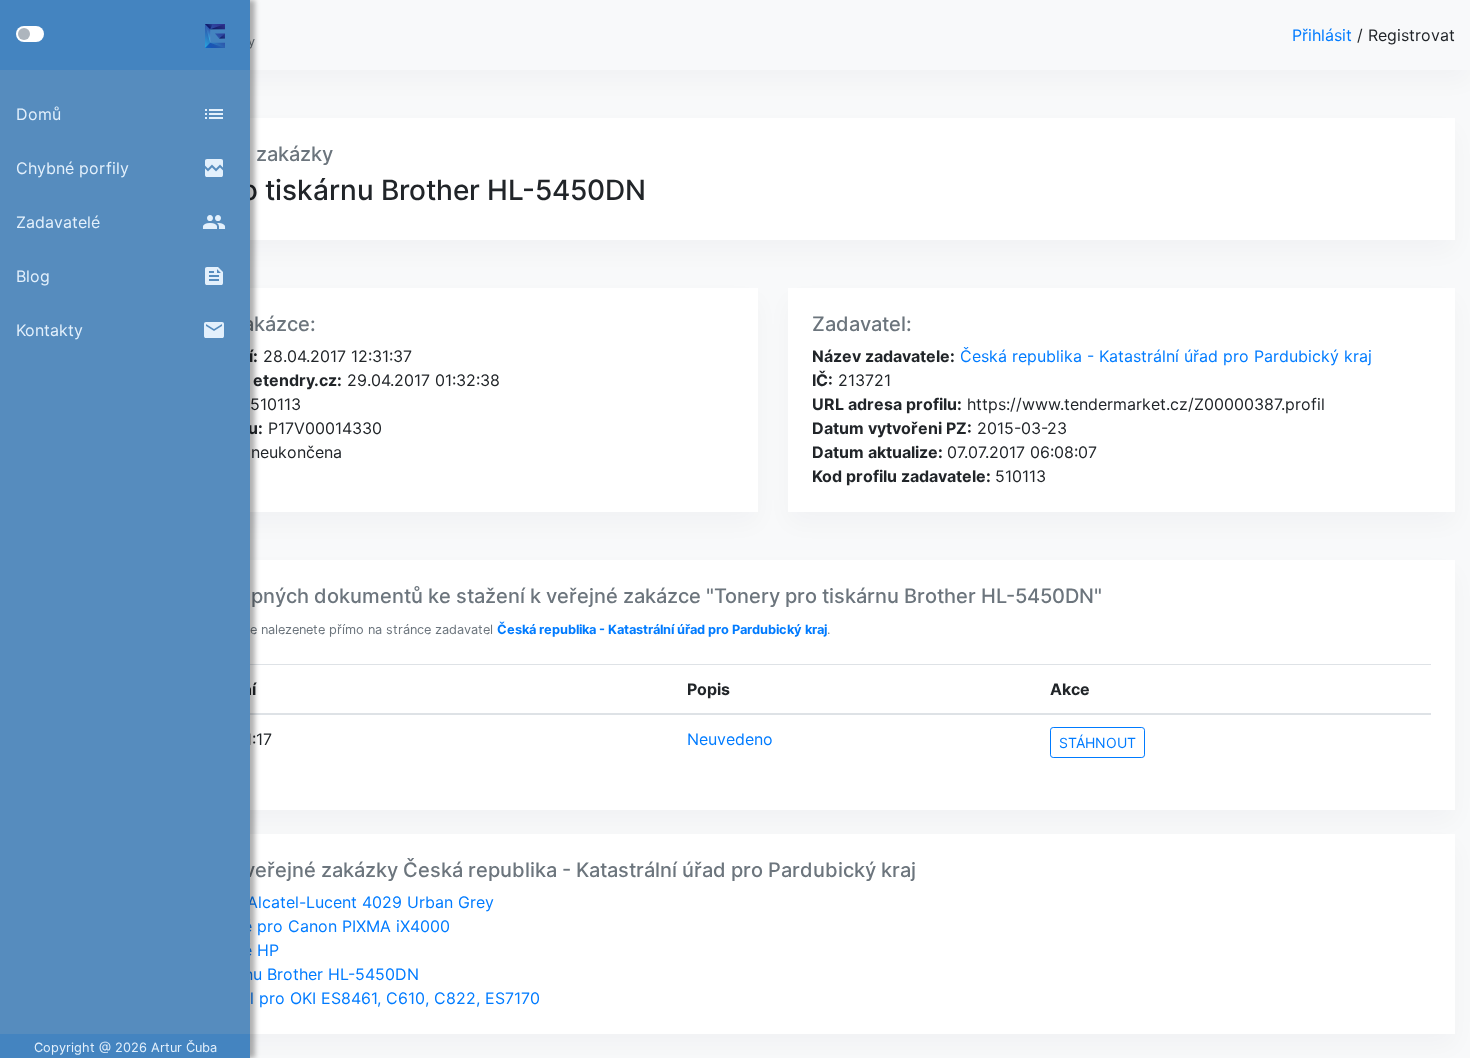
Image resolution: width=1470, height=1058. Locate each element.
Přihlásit (1324, 35)
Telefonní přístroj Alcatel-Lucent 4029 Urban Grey (304, 902)
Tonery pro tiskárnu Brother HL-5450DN (266, 974)
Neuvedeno (730, 739)
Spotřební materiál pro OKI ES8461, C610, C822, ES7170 (327, 998)
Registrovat (1411, 35)
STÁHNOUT (1097, 742)
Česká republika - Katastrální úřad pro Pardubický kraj (1163, 356)
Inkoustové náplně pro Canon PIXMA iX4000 (282, 926)
